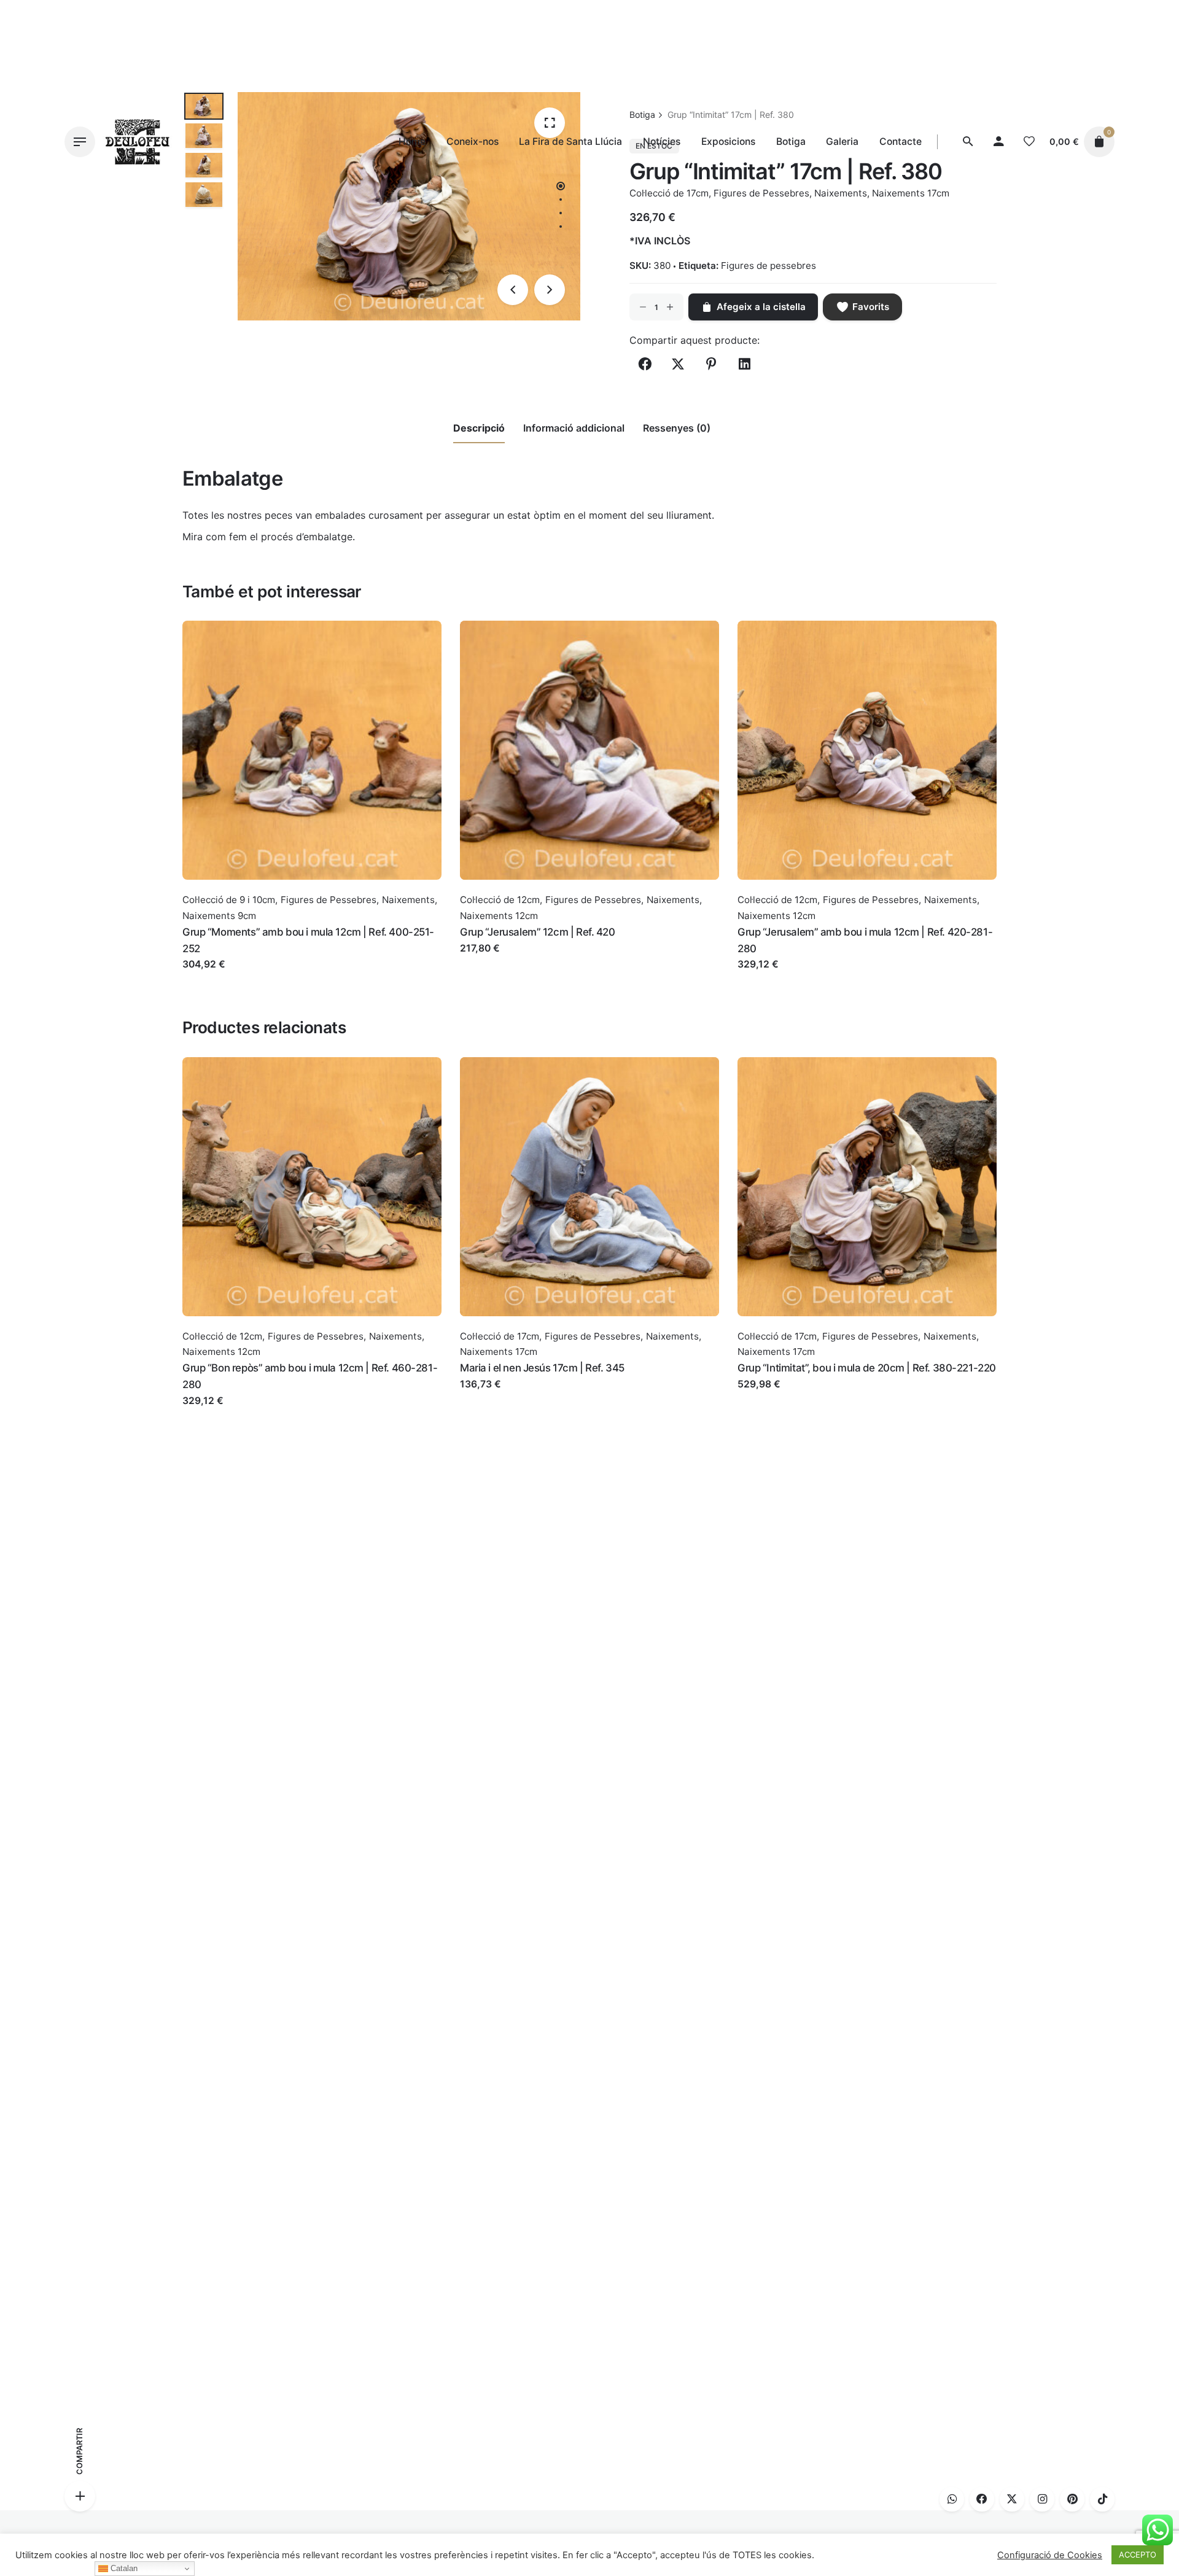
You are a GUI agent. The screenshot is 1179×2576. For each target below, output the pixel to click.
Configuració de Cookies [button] (1050, 2555)
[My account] (998, 142)
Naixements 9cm (219, 916)
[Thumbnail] (138, 142)
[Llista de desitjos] (1029, 142)
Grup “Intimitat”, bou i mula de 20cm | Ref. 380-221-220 (867, 1368)
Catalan (123, 2568)
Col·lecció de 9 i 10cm (229, 900)
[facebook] (982, 2499)
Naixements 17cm (499, 1352)
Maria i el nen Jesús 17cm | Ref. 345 (542, 1368)
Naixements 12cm (499, 916)
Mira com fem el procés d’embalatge (267, 537)
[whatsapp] (952, 2499)
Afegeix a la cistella (227, 976)
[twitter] (1012, 2499)
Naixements (408, 900)
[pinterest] (1072, 2499)
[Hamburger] (80, 142)
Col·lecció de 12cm (500, 900)
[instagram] (1042, 2499)
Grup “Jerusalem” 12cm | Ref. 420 (538, 932)
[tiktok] (1102, 2499)
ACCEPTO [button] (1138, 2555)
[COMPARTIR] (80, 2496)
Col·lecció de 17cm (500, 1336)
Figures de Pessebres (329, 900)
